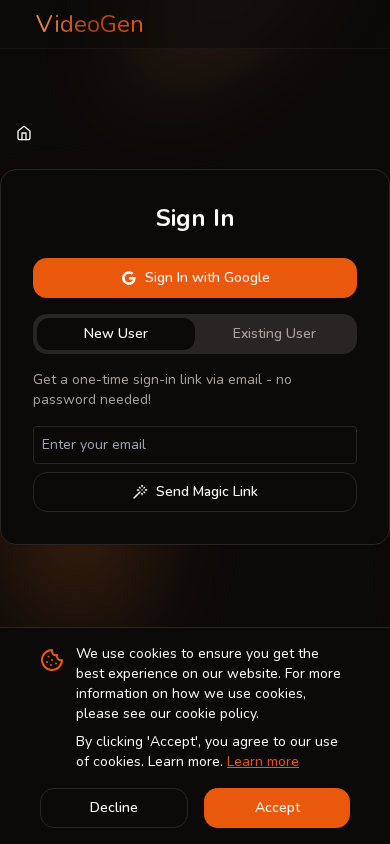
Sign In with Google (207, 277)
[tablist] (195, 334)
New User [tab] (116, 333)
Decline (114, 807)
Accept (277, 807)
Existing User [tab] (274, 333)
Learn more (263, 761)
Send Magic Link (207, 491)
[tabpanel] (195, 441)
